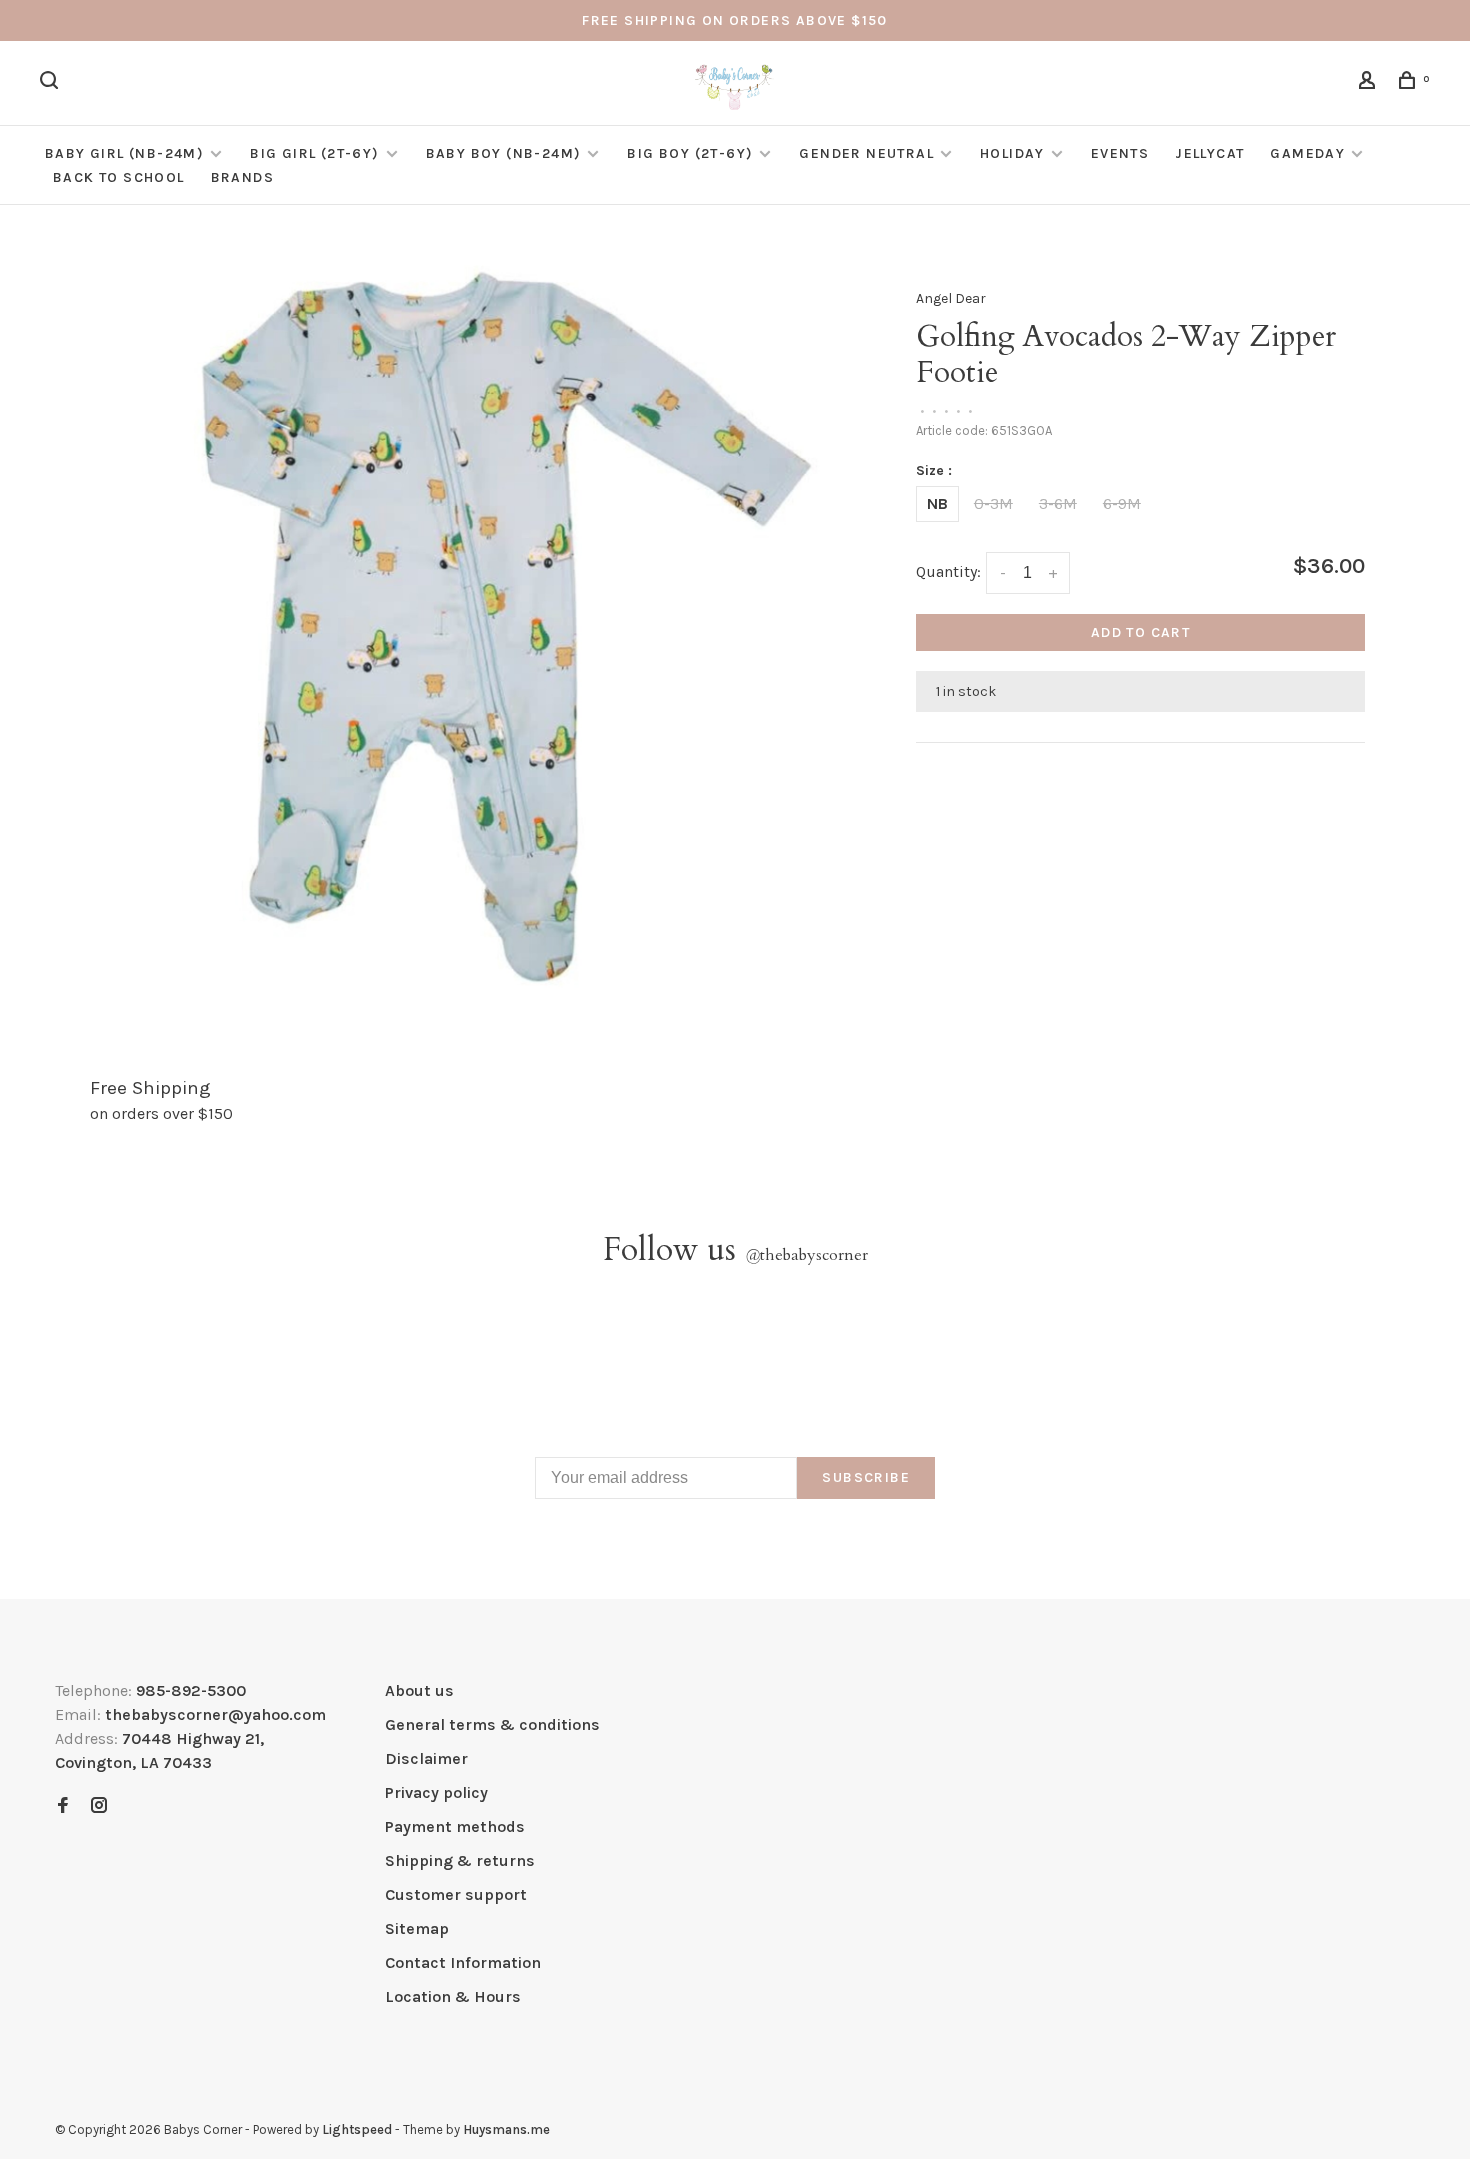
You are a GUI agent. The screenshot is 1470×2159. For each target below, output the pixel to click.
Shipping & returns (460, 1860)
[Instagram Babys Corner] (99, 1806)
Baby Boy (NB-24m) (504, 153)
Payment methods (455, 1826)
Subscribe (866, 1477)
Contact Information (463, 1962)
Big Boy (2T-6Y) (690, 153)
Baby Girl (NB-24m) (124, 153)
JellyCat (1209, 153)
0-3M (993, 503)
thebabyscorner (806, 1255)
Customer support (456, 1894)
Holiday (1012, 153)
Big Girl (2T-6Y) (314, 153)
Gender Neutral (866, 153)
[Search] (52, 83)
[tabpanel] (483, 624)
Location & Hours (453, 1996)
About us (419, 1690)
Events (1120, 153)
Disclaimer (426, 1758)
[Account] (1370, 83)
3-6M (1058, 503)
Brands (242, 177)
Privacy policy (436, 1792)
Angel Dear (951, 298)
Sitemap (417, 1928)
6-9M (1122, 503)
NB (937, 503)
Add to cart (1140, 632)
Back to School (119, 177)
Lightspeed (357, 2129)
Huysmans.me (506, 2129)
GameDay (1307, 153)
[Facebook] (63, 1806)
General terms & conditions (492, 1724)
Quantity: (948, 571)
